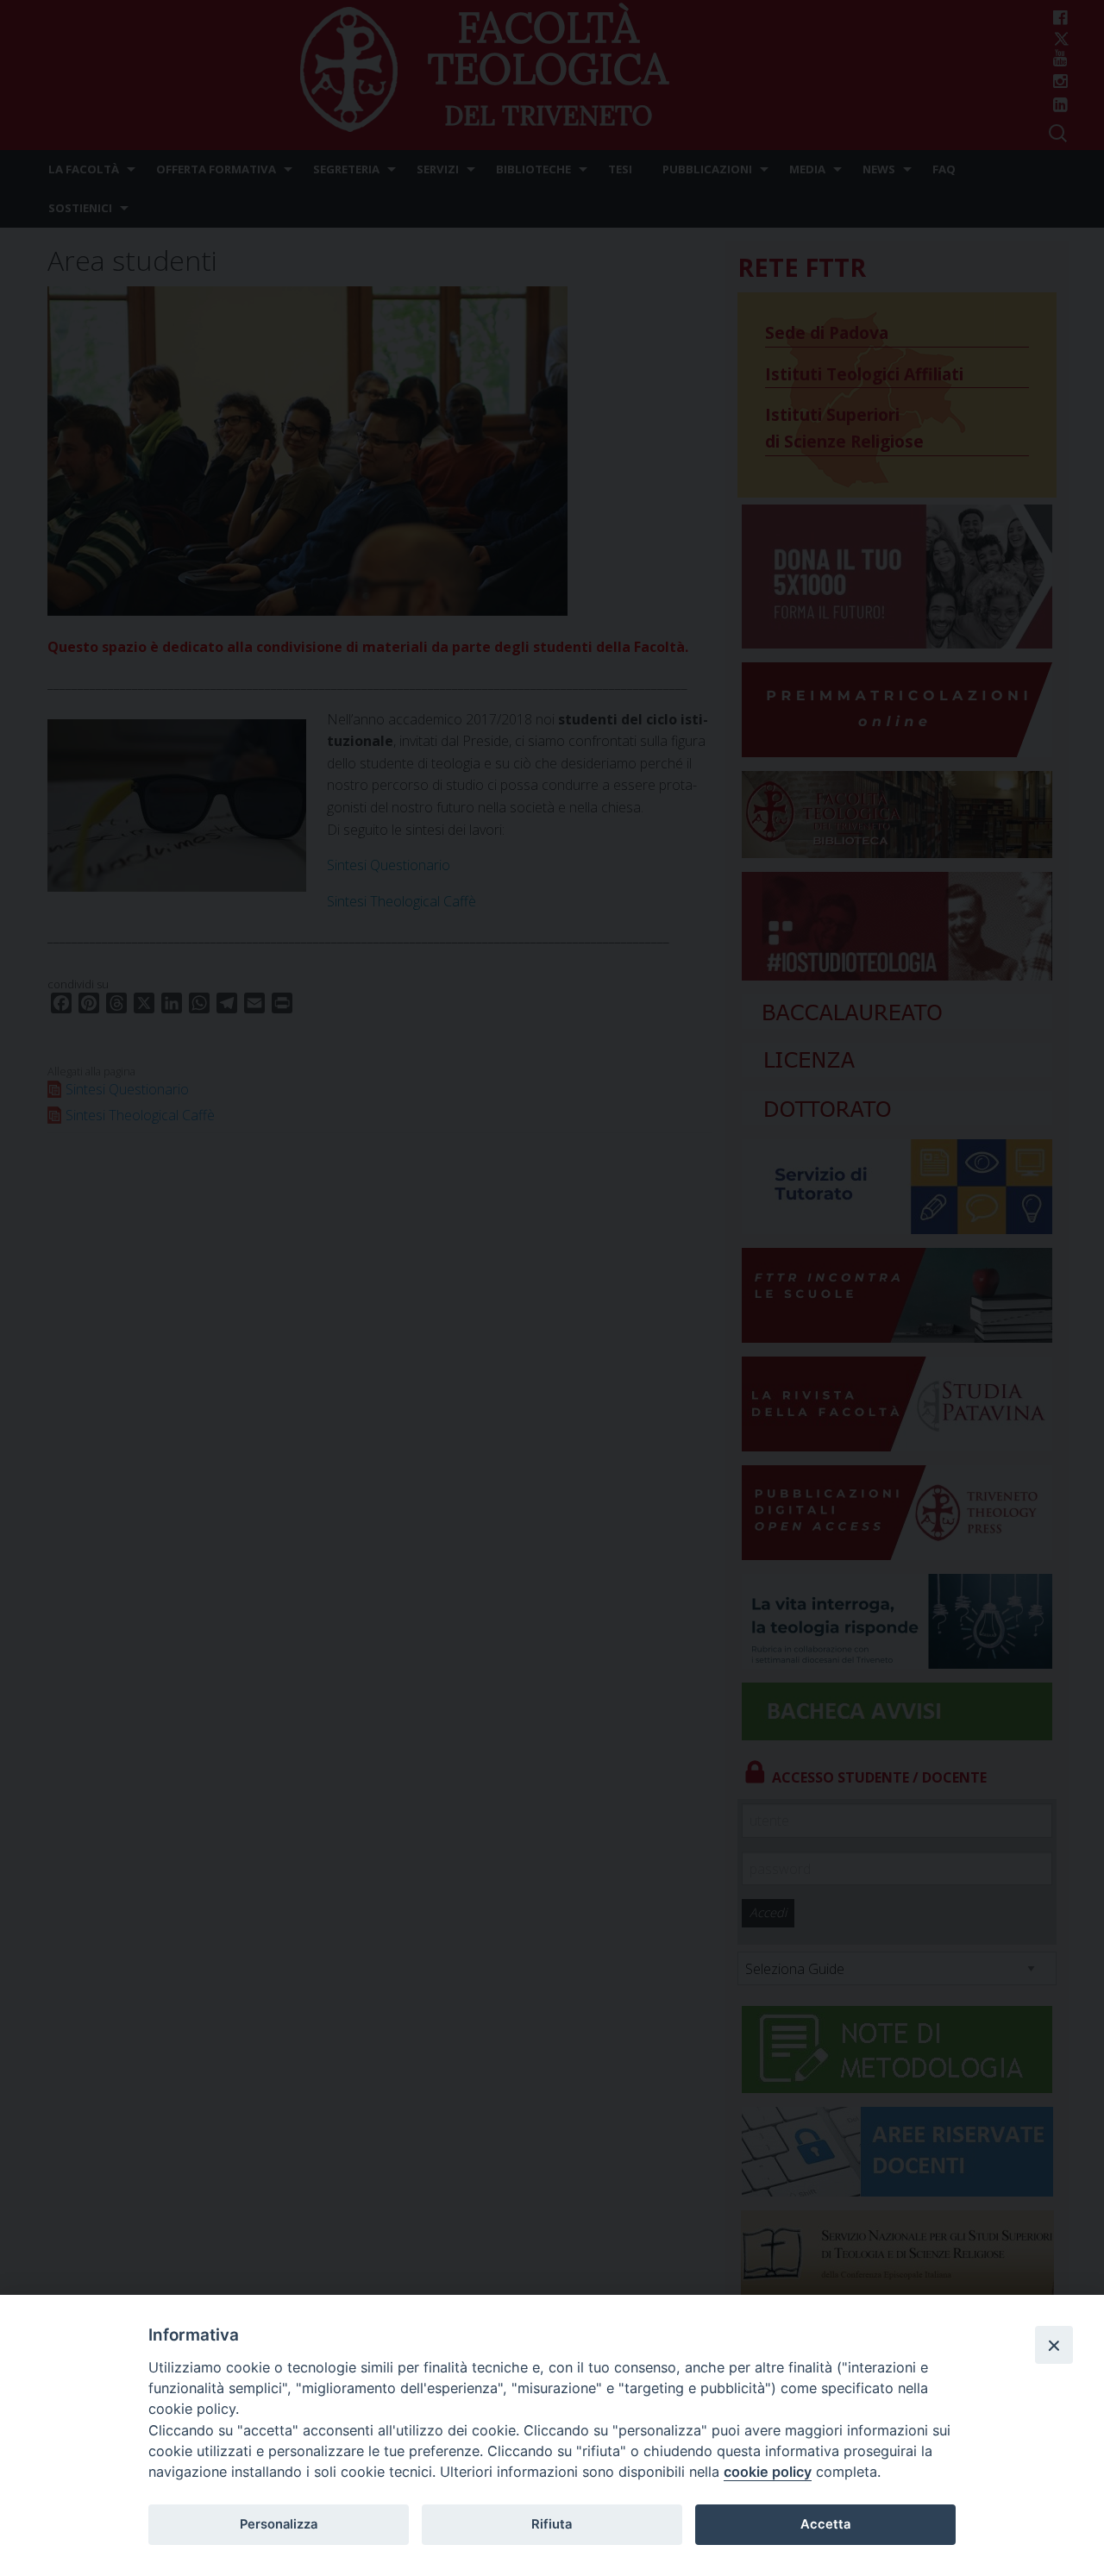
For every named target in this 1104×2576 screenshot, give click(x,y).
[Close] (1054, 2345)
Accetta (825, 2524)
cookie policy (768, 2472)
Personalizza (279, 2524)
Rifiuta (552, 2524)
